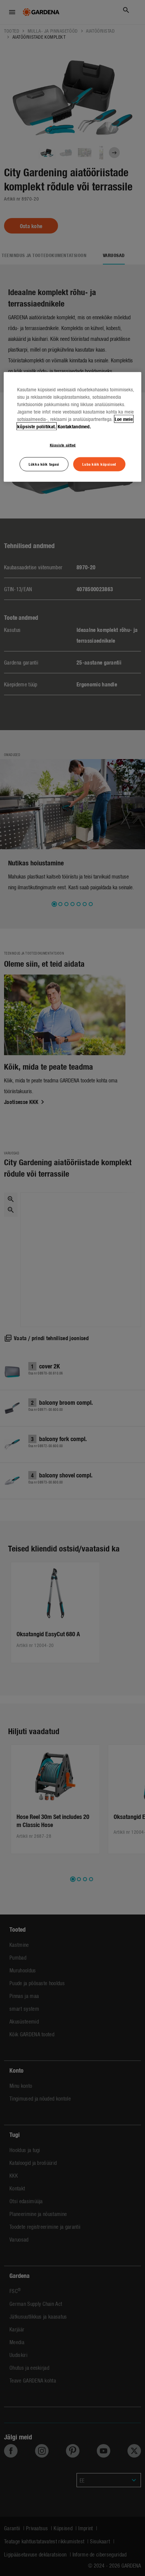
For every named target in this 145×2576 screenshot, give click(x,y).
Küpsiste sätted (63, 445)
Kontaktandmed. (74, 426)
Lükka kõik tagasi (44, 464)
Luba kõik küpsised (99, 464)
